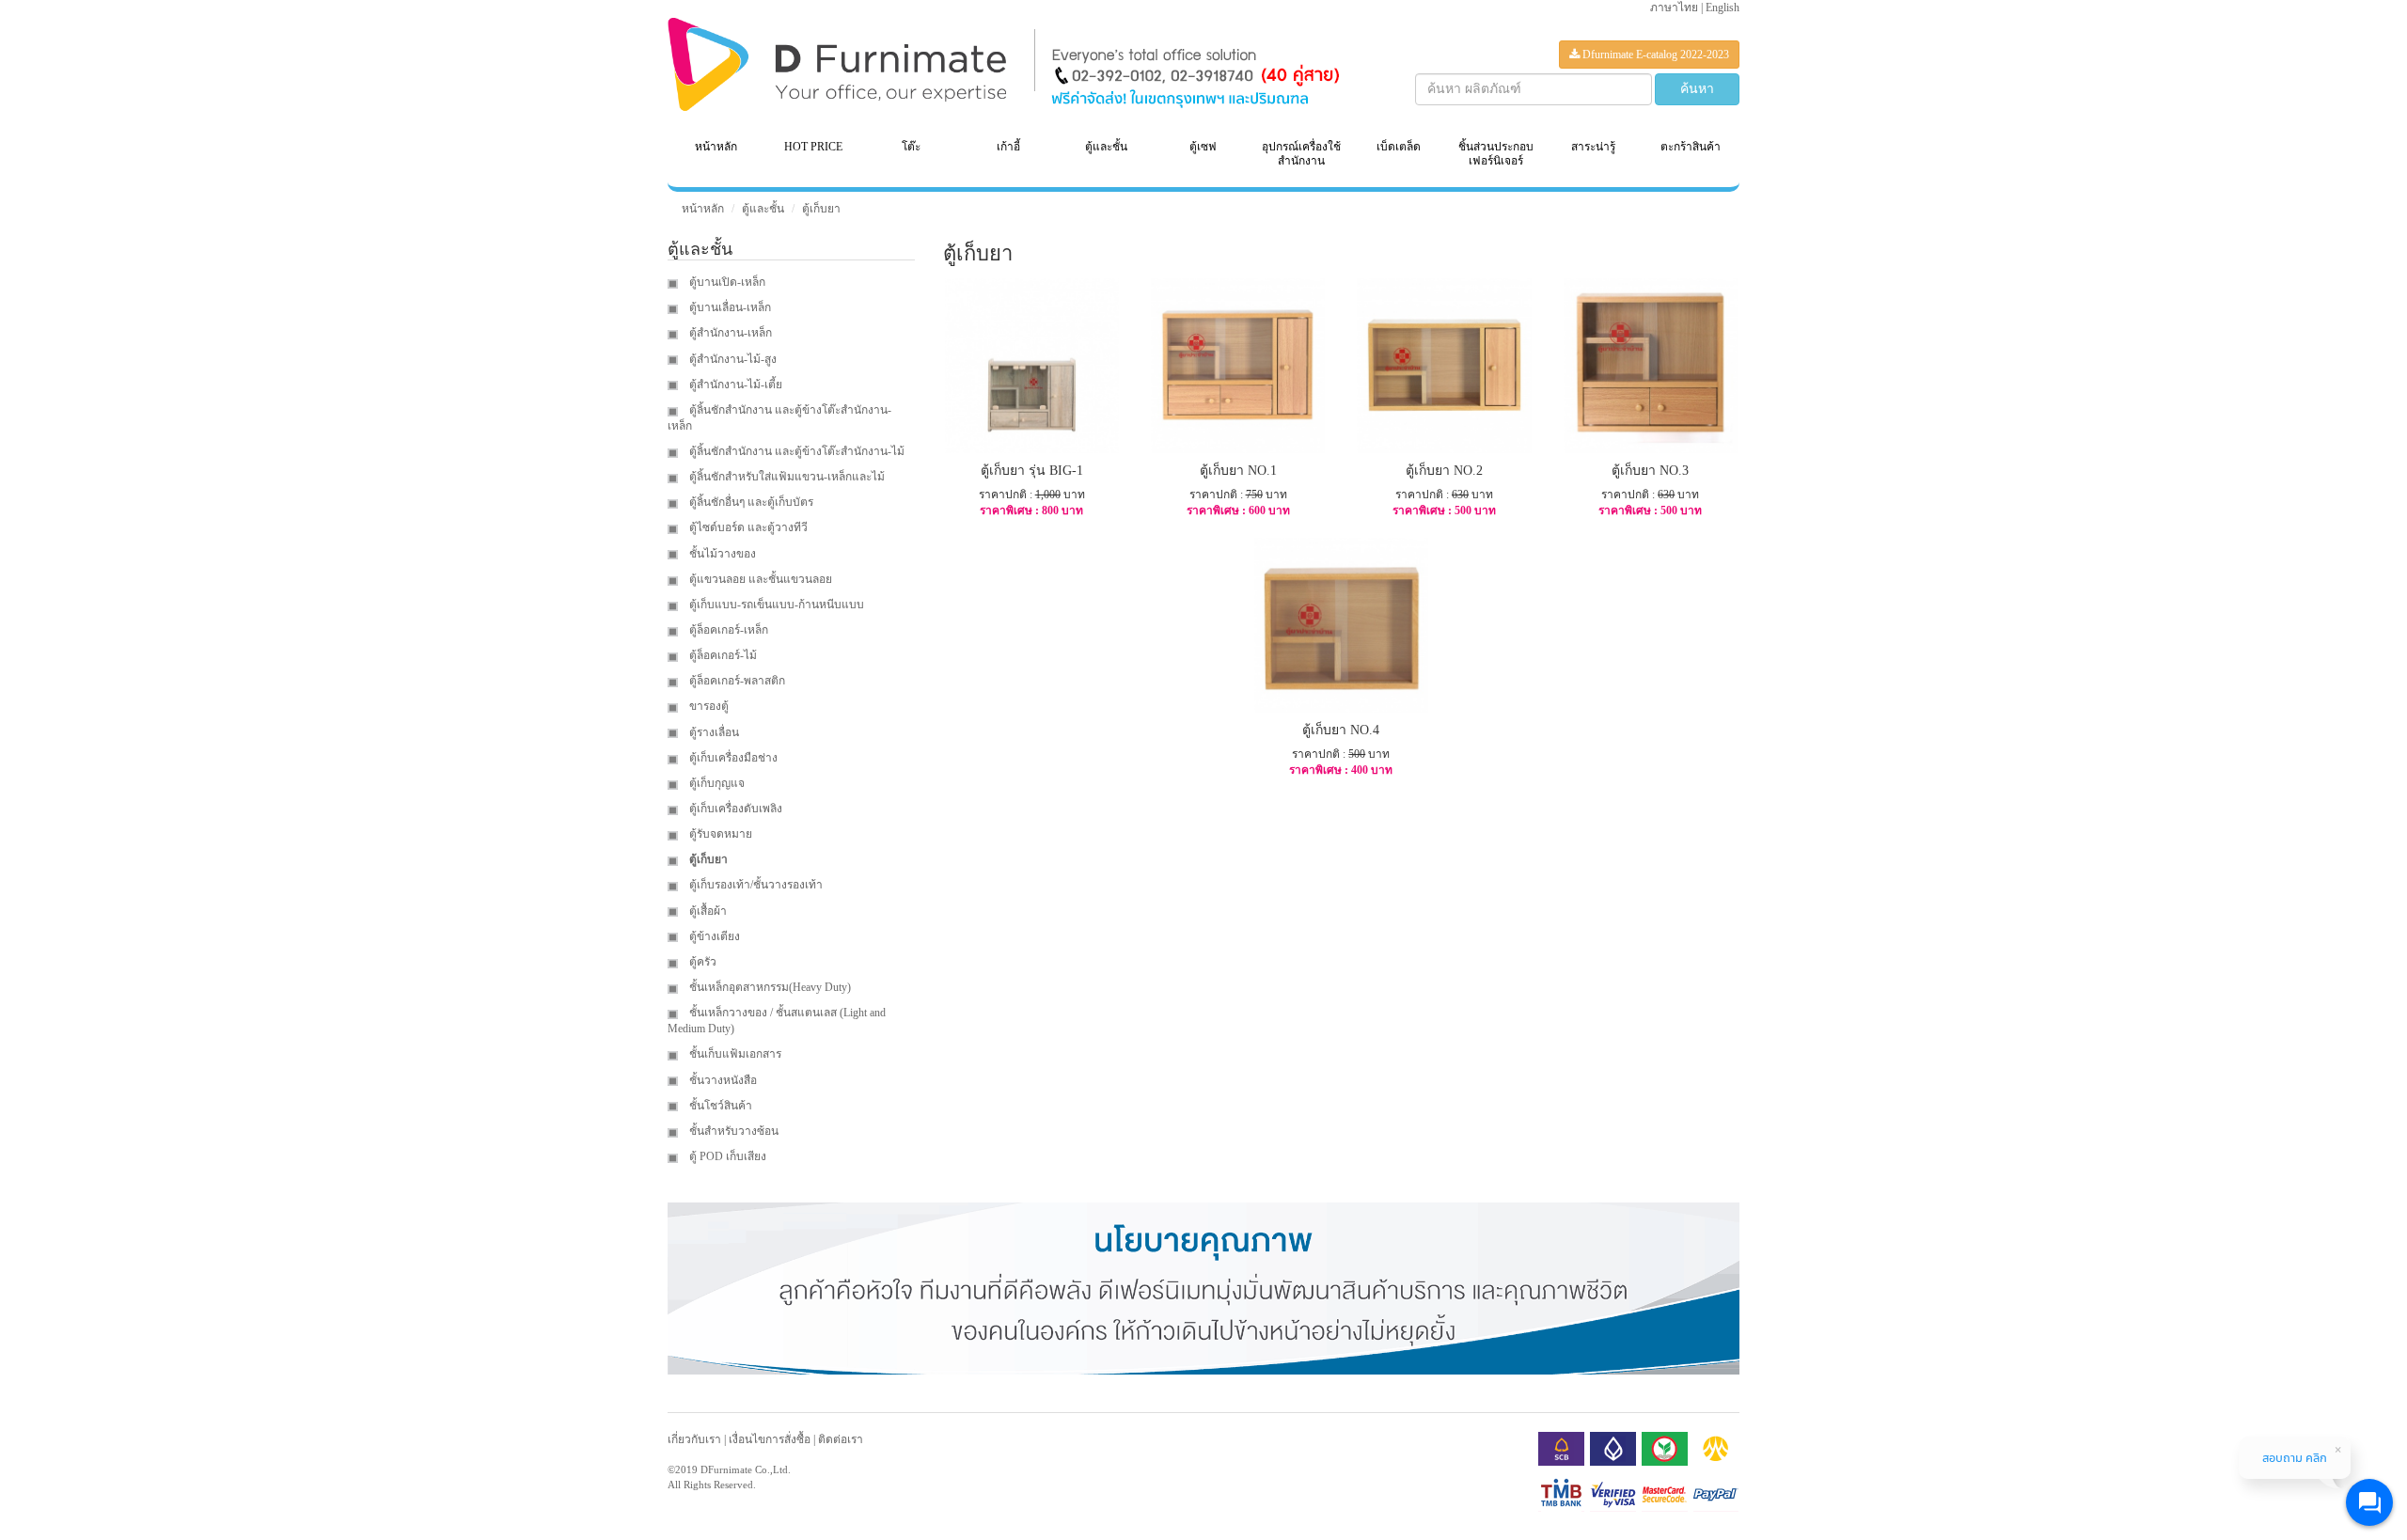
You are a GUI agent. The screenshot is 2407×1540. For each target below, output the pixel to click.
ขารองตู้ (708, 706)
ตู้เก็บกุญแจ (716, 783)
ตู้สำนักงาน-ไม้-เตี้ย (734, 385)
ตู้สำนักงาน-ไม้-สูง (732, 359)
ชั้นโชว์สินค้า (719, 1106)
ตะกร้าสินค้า (1691, 147)
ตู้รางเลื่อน (713, 732)
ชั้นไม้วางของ (721, 554)
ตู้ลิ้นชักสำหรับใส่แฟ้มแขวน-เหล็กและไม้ (786, 477)
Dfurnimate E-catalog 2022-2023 (1654, 55)
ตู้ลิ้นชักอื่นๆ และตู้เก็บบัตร (750, 502)
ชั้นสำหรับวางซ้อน (732, 1131)
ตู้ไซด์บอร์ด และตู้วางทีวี (747, 527)
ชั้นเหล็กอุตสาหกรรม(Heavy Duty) (769, 987)
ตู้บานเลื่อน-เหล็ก (729, 307)
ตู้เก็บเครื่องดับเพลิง (734, 809)
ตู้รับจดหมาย (719, 834)
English (1723, 8)
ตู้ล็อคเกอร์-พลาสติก (736, 681)
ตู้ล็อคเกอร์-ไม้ (722, 655)
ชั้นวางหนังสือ (722, 1080)
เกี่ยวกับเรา (694, 1439)
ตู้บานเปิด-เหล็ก (726, 282)
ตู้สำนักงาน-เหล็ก (729, 333)
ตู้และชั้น (763, 209)
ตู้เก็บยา (821, 209)
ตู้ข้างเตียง (713, 936)
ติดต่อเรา (841, 1439)
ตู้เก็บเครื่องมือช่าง (732, 758)
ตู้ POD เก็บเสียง (726, 1156)
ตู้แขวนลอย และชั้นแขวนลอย (759, 579)
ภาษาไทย (1674, 8)
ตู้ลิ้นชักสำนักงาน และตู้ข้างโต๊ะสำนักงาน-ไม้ (795, 451)
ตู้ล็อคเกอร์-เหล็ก (727, 630)
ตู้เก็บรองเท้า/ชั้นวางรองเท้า (755, 885)
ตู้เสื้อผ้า (707, 911)
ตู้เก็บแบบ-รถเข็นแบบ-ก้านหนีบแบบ (775, 605)
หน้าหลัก (716, 147)
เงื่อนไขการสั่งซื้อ (770, 1439)
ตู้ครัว (701, 962)
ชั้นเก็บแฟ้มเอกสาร (734, 1054)
